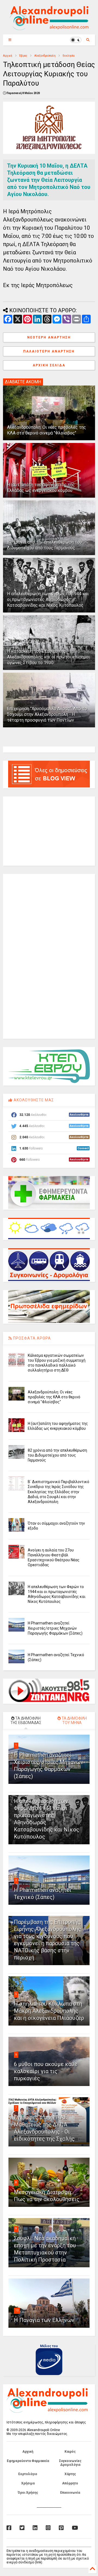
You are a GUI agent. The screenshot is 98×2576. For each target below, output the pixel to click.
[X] (22, 2528)
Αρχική (8, 56)
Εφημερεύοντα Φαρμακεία (28, 2461)
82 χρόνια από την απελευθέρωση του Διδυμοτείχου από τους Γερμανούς (45, 545)
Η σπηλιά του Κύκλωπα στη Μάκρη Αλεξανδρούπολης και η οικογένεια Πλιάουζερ (49, 2011)
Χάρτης (70, 2474)
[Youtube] (75, 2528)
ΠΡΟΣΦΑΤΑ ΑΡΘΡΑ (31, 1338)
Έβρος (23, 56)
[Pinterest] (61, 2528)
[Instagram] (48, 2528)
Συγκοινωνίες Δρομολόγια (70, 2463)
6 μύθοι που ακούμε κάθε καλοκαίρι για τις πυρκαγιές (46, 2071)
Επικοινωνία (70, 2493)
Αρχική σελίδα (49, 365)
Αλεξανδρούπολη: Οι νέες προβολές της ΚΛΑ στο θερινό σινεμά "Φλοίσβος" (47, 430)
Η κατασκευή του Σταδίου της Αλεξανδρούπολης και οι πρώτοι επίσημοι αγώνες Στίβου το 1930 (48, 657)
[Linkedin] (35, 2528)
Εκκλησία (69, 56)
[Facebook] (9, 2528)
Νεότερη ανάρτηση (49, 337)
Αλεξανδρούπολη (45, 56)
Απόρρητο (70, 2483)
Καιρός (70, 2452)
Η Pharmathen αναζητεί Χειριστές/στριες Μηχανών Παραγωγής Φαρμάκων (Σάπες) (55, 1628)
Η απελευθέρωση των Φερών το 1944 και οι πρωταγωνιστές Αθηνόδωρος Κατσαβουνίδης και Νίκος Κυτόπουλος (48, 599)
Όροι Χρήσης (28, 2493)
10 (17, 2310)
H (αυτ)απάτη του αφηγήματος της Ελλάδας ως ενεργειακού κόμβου (41, 488)
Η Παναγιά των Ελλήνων (44, 2320)
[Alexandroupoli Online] (49, 28)
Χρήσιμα (28, 2483)
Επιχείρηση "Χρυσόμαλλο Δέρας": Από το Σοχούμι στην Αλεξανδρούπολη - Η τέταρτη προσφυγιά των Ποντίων (47, 714)
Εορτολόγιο (28, 2474)
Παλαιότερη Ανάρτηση (49, 351)
